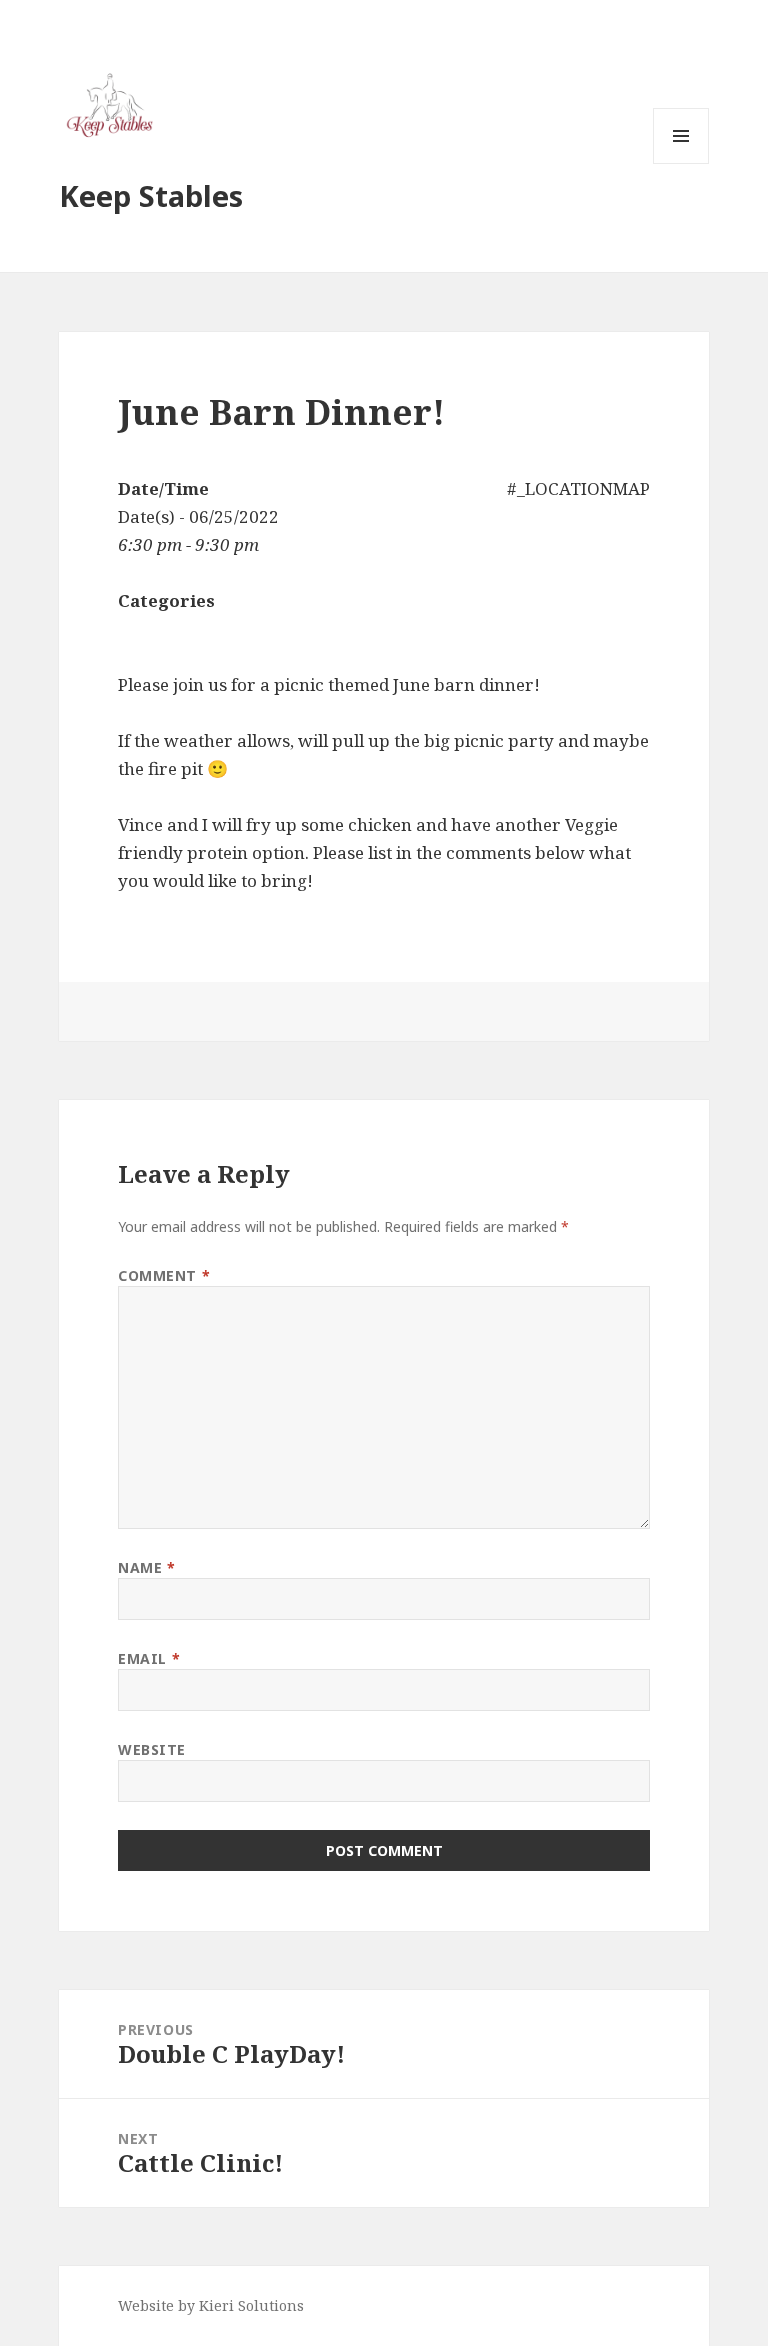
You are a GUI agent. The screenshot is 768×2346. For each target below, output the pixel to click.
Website (152, 1749)
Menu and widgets (681, 163)
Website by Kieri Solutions (211, 2305)
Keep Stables (151, 195)
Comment (164, 1275)
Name (146, 1567)
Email (149, 1658)
